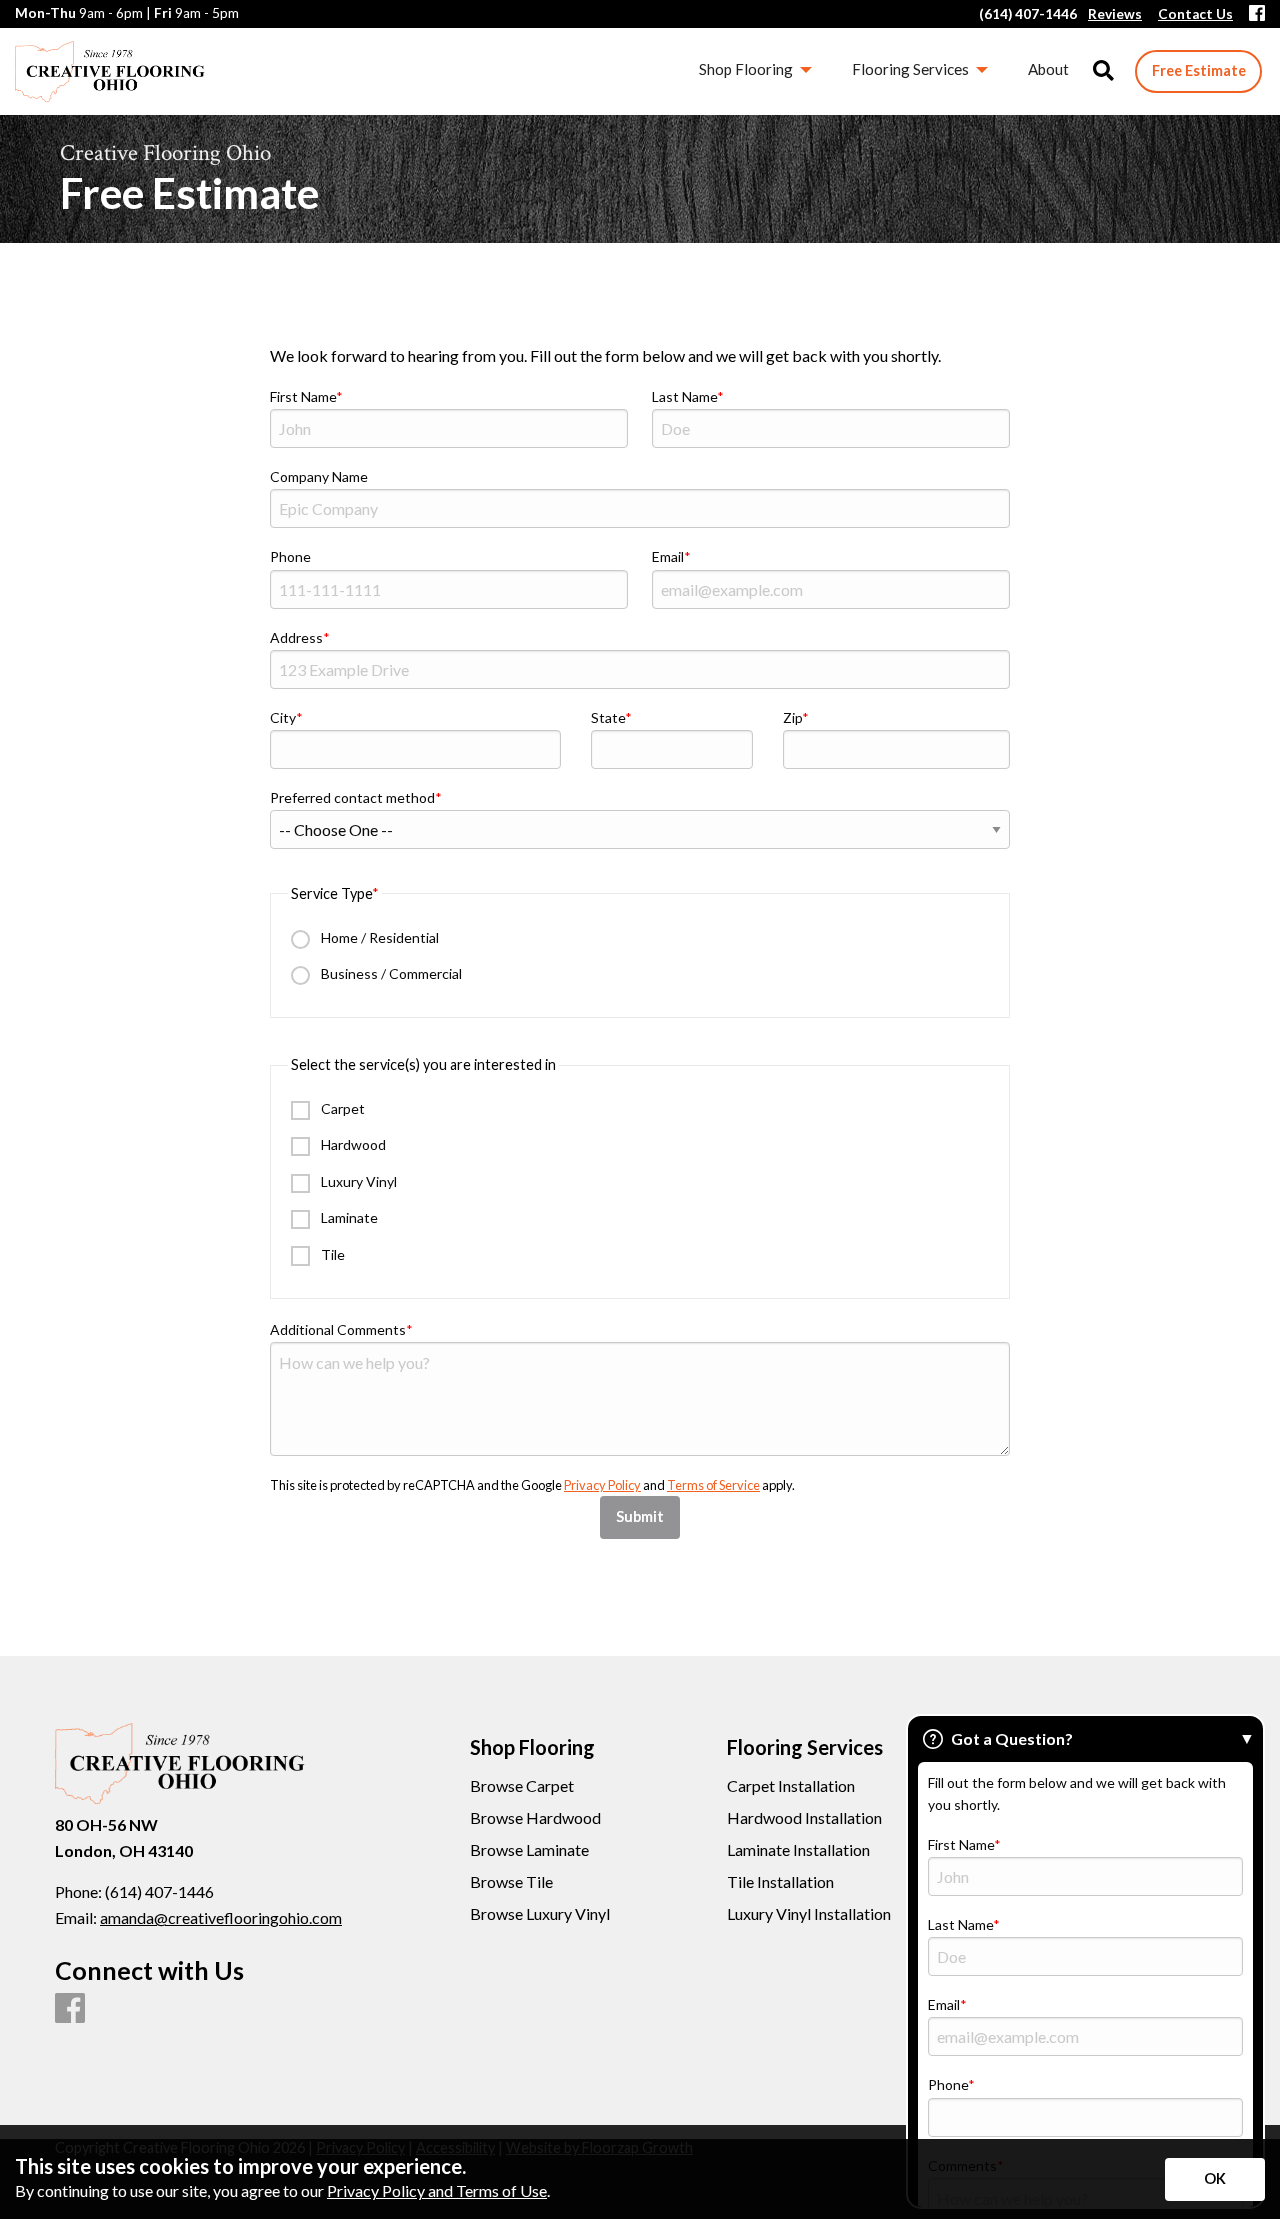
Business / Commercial (390, 973)
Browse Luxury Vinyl (540, 1914)
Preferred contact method (352, 797)
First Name (303, 396)
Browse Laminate (529, 1850)
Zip (792, 717)
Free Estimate (1199, 70)
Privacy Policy (602, 1485)
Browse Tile (511, 1882)
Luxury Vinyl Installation (809, 1914)
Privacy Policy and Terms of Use (437, 2190)
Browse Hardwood (535, 1818)
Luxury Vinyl (357, 1181)
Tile (331, 1254)
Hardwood (352, 1144)
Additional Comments (338, 1329)
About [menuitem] (1048, 69)
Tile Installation (780, 1882)
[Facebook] (1257, 14)
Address (296, 637)
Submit (640, 1516)
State (608, 717)
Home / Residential (378, 937)
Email (668, 556)
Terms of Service (713, 1485)
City (283, 717)
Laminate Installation (798, 1850)
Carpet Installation (791, 1786)
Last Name (684, 396)
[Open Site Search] (1103, 71)
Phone (290, 556)
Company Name (319, 476)
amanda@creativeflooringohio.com (221, 1917)
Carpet (341, 1108)
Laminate (348, 1217)
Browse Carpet (522, 1786)
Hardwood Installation (804, 1818)
